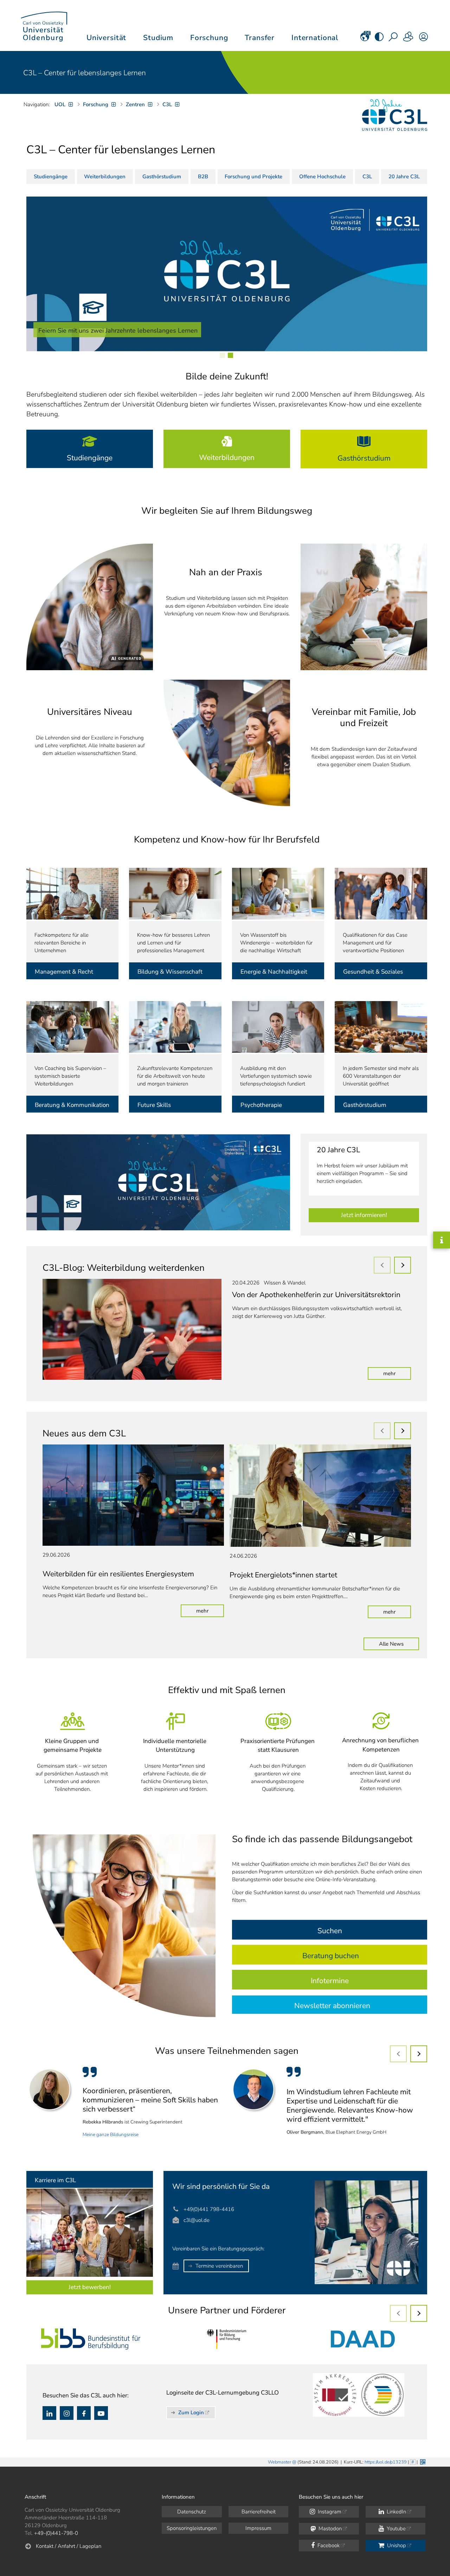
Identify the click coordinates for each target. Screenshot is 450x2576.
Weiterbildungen (105, 177)
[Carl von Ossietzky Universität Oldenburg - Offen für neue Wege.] (44, 25)
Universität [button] (106, 38)
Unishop (396, 2545)
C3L (367, 177)
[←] (382, 1265)
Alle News (391, 1644)
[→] (403, 1265)
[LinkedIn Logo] (49, 2413)
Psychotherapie (261, 1105)
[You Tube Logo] (101, 2413)
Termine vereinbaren (219, 2266)
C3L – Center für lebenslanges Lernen (85, 73)
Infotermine (330, 1981)
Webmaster (279, 2462)
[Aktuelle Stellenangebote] (90, 2233)
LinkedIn (396, 2512)
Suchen (330, 1931)
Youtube (396, 2529)
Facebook (328, 2545)
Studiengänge (51, 177)
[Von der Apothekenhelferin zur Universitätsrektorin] (132, 1329)
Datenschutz (192, 2512)
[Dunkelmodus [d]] (379, 39)
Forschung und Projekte (253, 177)
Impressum (258, 2528)
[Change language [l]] (365, 39)
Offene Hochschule (322, 177)
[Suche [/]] (394, 39)
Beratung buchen (331, 1956)
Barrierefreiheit (259, 2512)
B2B (203, 177)
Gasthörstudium (162, 177)
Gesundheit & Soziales (374, 972)
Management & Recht (64, 972)
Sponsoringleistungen (192, 2528)
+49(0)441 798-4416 (209, 2209)
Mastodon (329, 2529)
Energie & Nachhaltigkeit (274, 972)
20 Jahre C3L (404, 177)
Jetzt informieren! (364, 1215)
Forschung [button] (209, 38)
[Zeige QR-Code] (422, 2461)
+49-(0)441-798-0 (56, 2533)
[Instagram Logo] (67, 2413)
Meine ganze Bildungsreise (111, 2135)
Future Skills (155, 1105)
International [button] (315, 38)
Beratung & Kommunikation (72, 1105)
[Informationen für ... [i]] (409, 39)
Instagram (329, 2512)
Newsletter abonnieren (332, 2006)
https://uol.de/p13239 (386, 2462)
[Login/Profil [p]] (423, 39)
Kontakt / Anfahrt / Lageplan (69, 2546)
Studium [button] (158, 38)
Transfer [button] (260, 38)
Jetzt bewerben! (90, 2287)
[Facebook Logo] (84, 2413)
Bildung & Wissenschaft (170, 972)
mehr (397, 1373)
